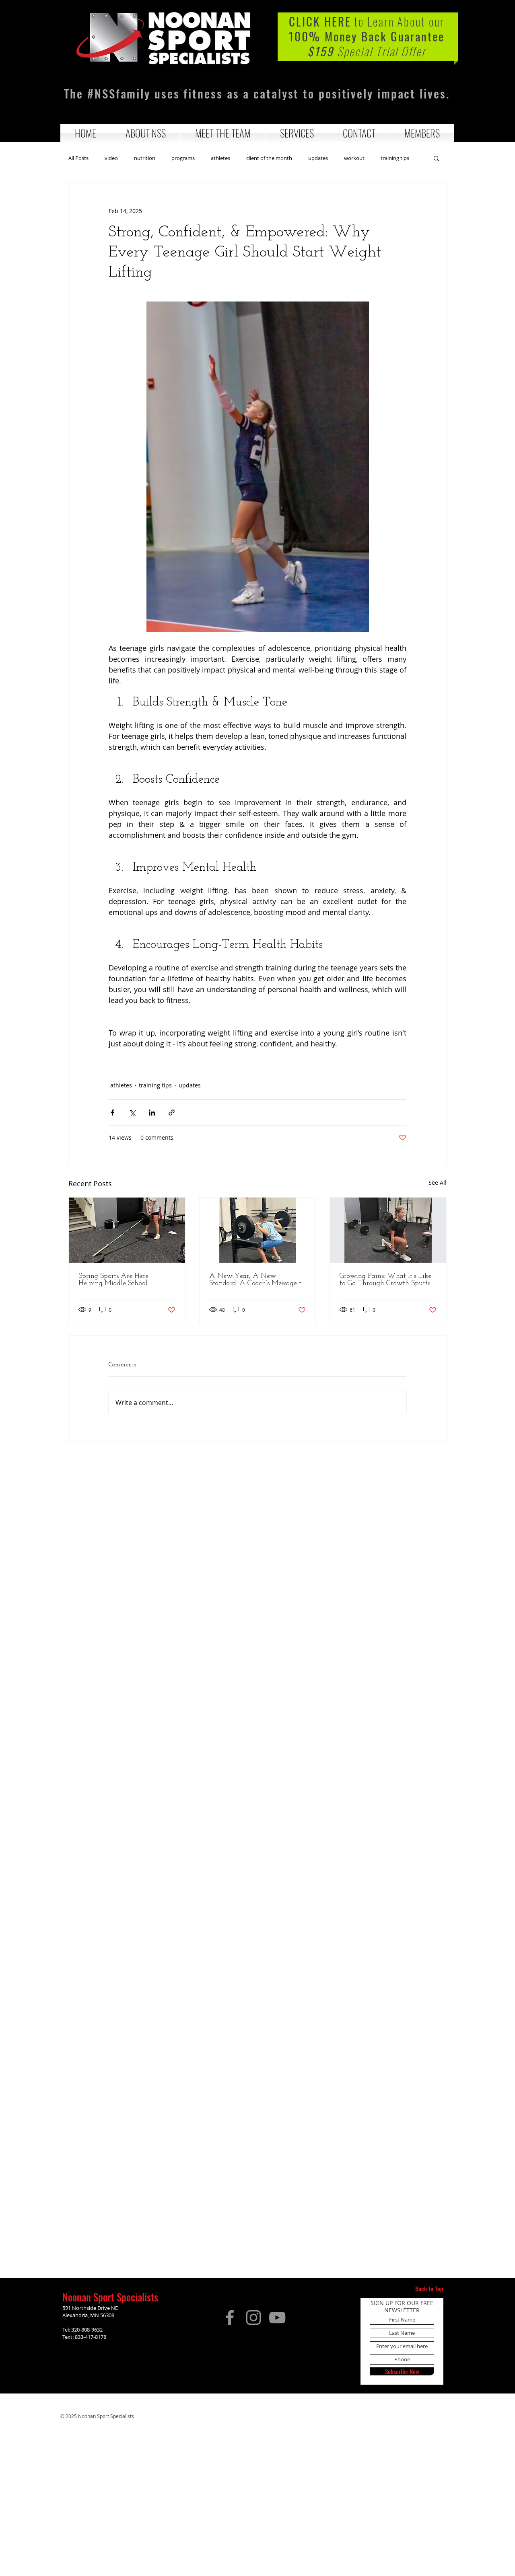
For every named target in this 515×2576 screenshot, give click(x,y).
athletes (220, 158)
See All (438, 1182)
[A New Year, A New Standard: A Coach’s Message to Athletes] (258, 1230)
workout (354, 158)
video (111, 158)
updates (318, 158)
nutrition (145, 158)
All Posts (78, 158)
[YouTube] (277, 2318)
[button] (146, 133)
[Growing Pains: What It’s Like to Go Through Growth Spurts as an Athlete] (388, 1230)
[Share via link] (172, 1113)
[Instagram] (253, 2318)
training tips (395, 158)
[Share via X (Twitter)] (132, 1113)
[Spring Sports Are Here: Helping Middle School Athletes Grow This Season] (127, 1230)
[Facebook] (230, 2318)
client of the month (269, 158)
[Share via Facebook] (112, 1113)
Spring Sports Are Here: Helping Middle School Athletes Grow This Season (119, 1280)
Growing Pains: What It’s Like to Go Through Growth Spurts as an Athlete (385, 1280)
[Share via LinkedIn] (152, 1113)
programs (183, 158)
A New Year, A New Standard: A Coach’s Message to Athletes (257, 1280)
